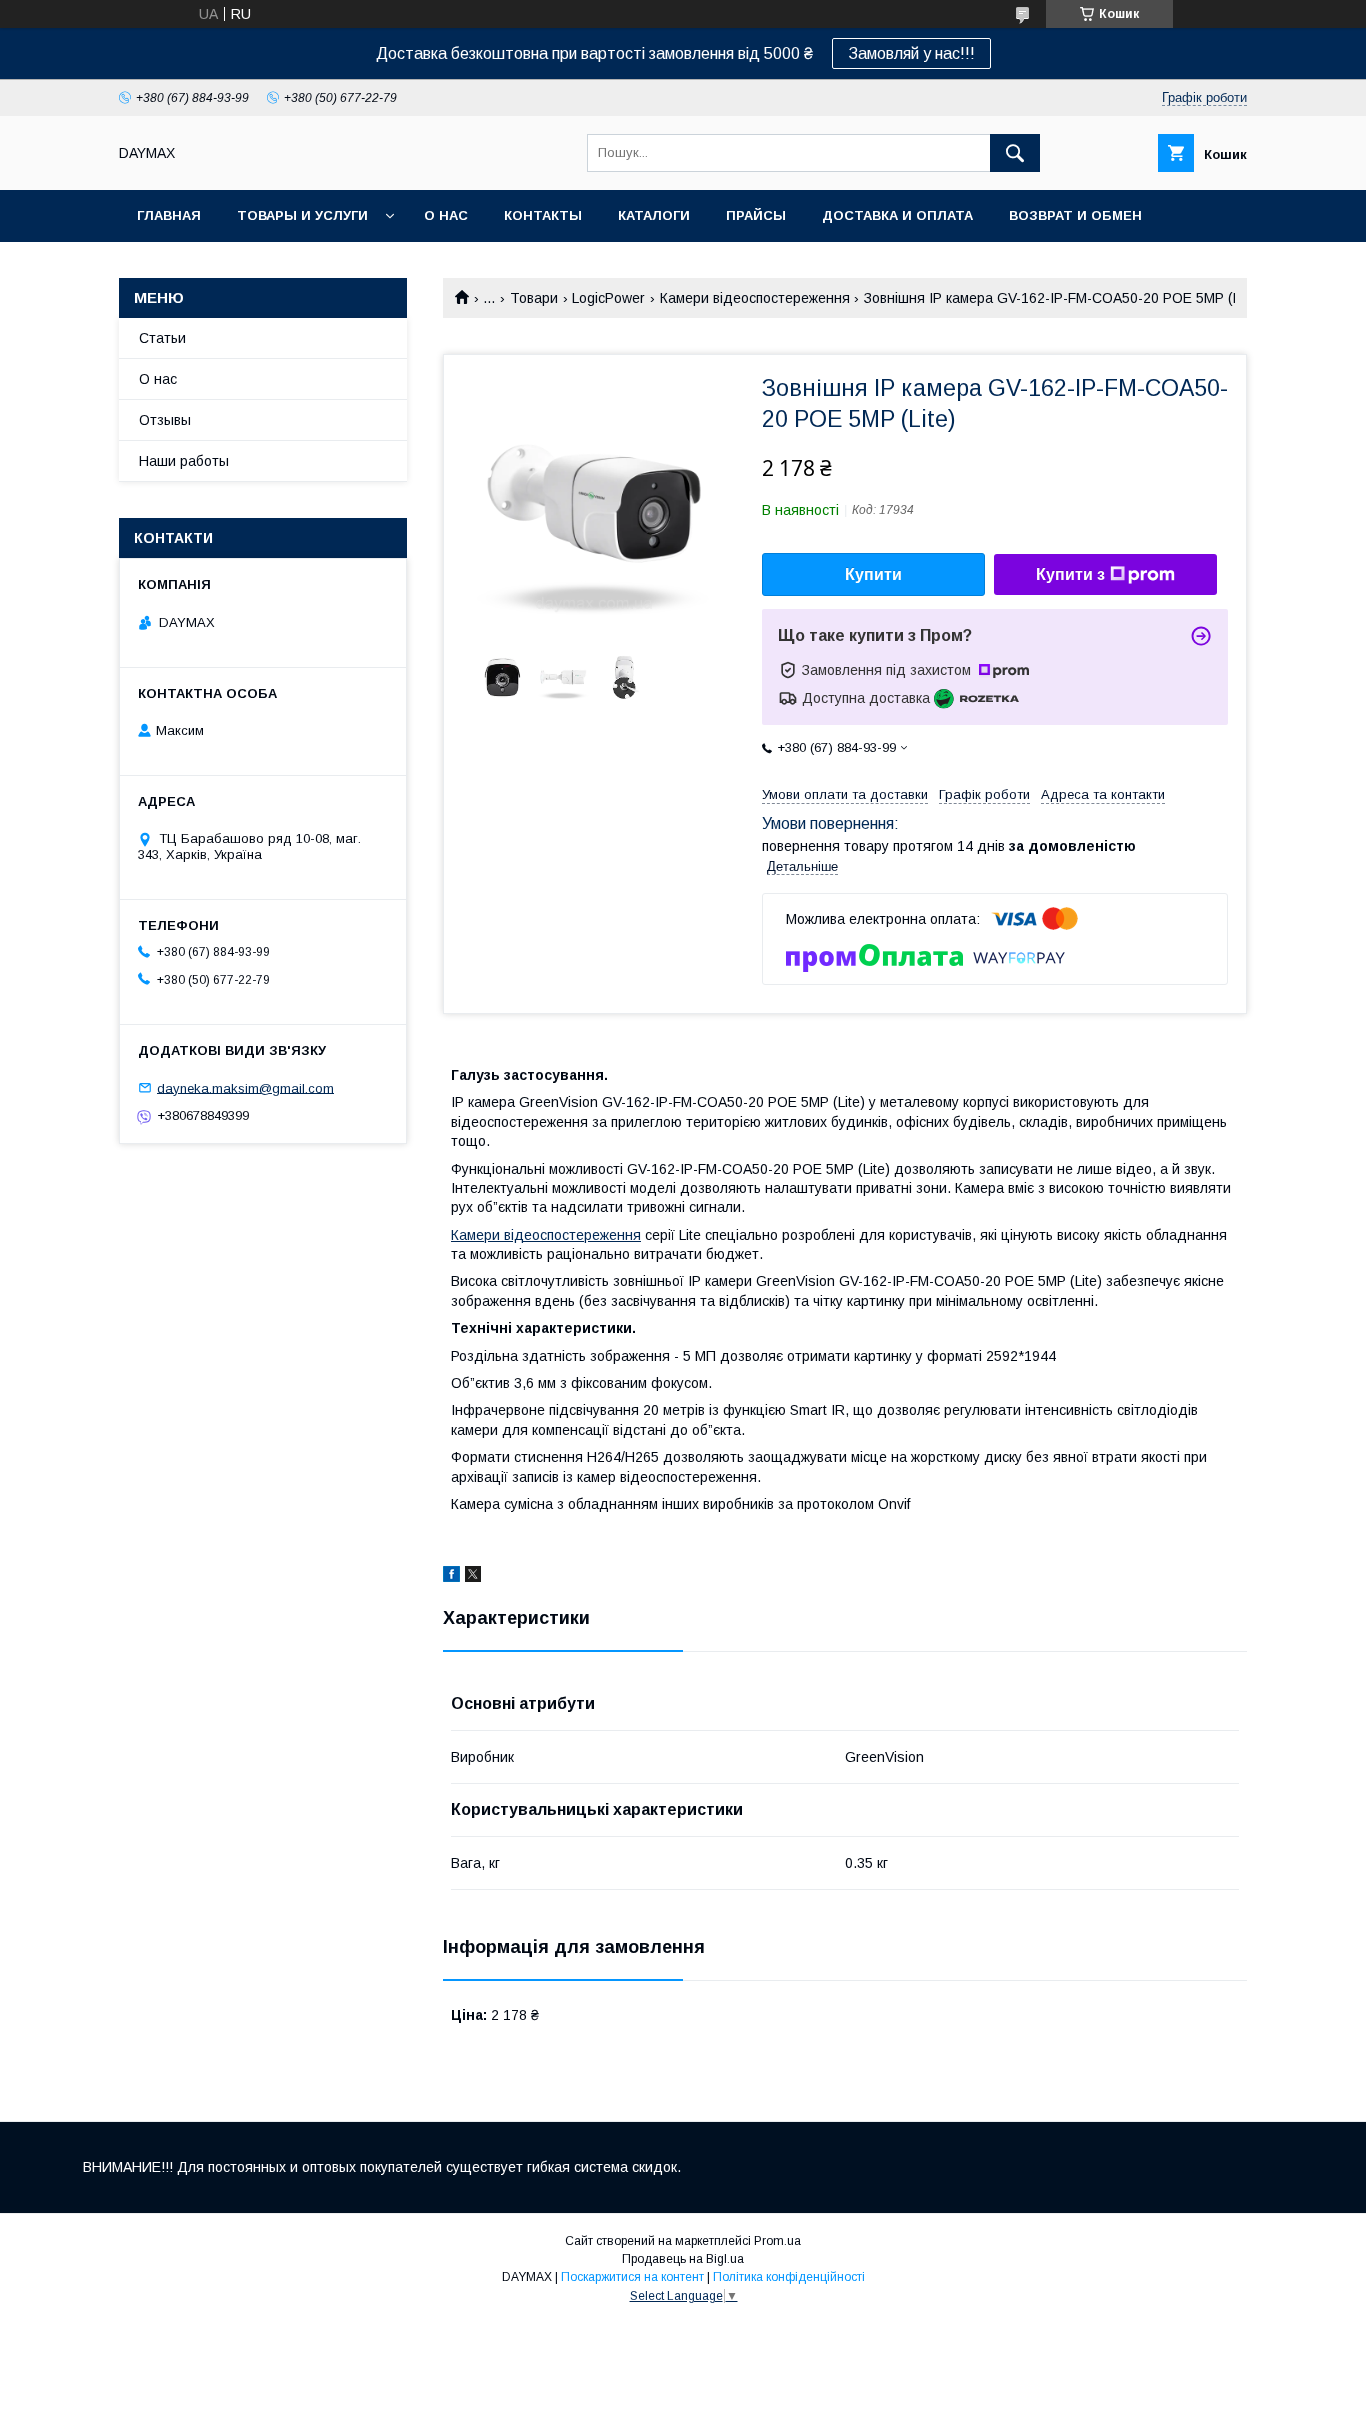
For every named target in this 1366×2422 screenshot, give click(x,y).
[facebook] (451, 1577)
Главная (169, 215)
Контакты (543, 215)
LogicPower (608, 298)
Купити (873, 574)
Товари (534, 298)
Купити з (1070, 574)
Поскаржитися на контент (632, 2277)
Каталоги (654, 215)
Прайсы (756, 215)
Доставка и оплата (897, 215)
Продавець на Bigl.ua (683, 2259)
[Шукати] (1015, 153)
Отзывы (165, 420)
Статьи (162, 338)
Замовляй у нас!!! (911, 53)
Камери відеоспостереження (755, 298)
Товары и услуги (302, 215)
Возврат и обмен (1075, 215)
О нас (446, 215)
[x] (473, 1577)
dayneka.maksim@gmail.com (245, 1087)
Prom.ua (777, 2241)
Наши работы (184, 461)
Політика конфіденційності (789, 2277)
